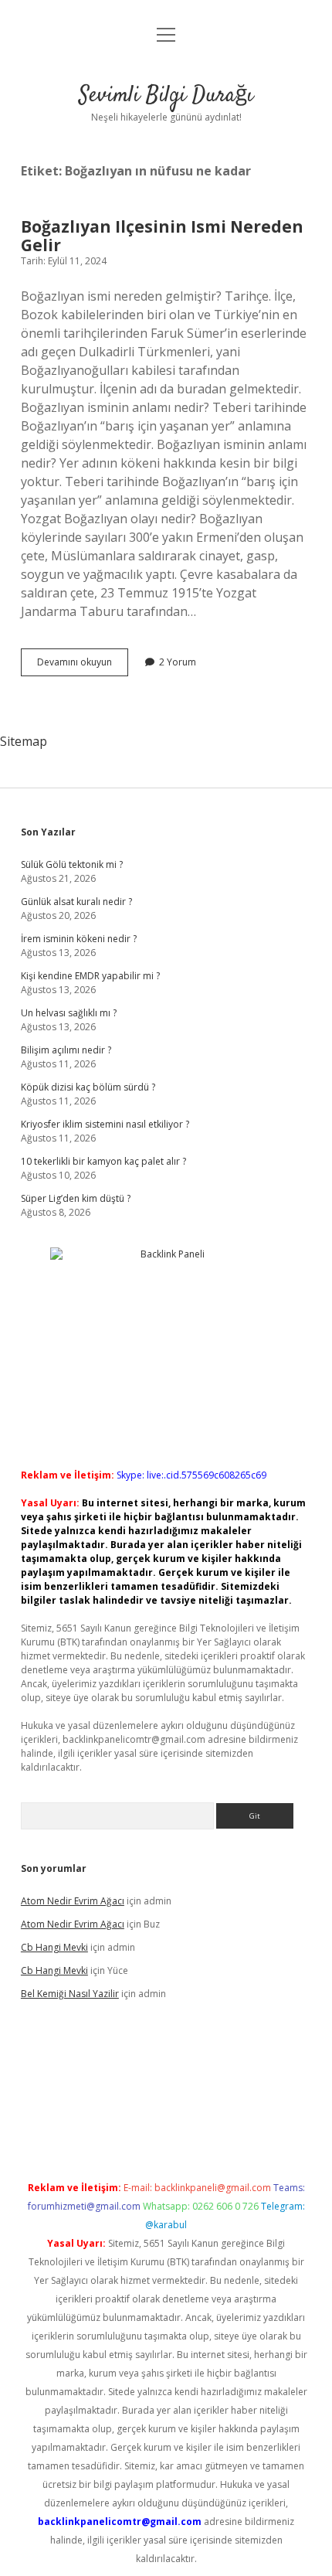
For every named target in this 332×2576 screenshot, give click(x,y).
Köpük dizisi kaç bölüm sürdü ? (88, 1087)
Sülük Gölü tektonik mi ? (72, 864)
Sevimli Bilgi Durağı (166, 96)
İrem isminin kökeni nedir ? (79, 939)
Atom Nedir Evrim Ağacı (73, 1901)
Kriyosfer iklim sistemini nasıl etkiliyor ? (105, 1124)
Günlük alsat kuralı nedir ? (76, 902)
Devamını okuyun (83, 665)
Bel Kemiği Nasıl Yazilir (70, 1994)
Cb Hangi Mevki (54, 1947)
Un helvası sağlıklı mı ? (69, 1013)
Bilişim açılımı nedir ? (66, 1050)
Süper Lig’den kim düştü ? (76, 1198)
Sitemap (24, 741)
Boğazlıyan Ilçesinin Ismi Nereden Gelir (162, 236)
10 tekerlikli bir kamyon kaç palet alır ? (103, 1161)
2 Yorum (178, 662)
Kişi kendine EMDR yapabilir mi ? (90, 976)
